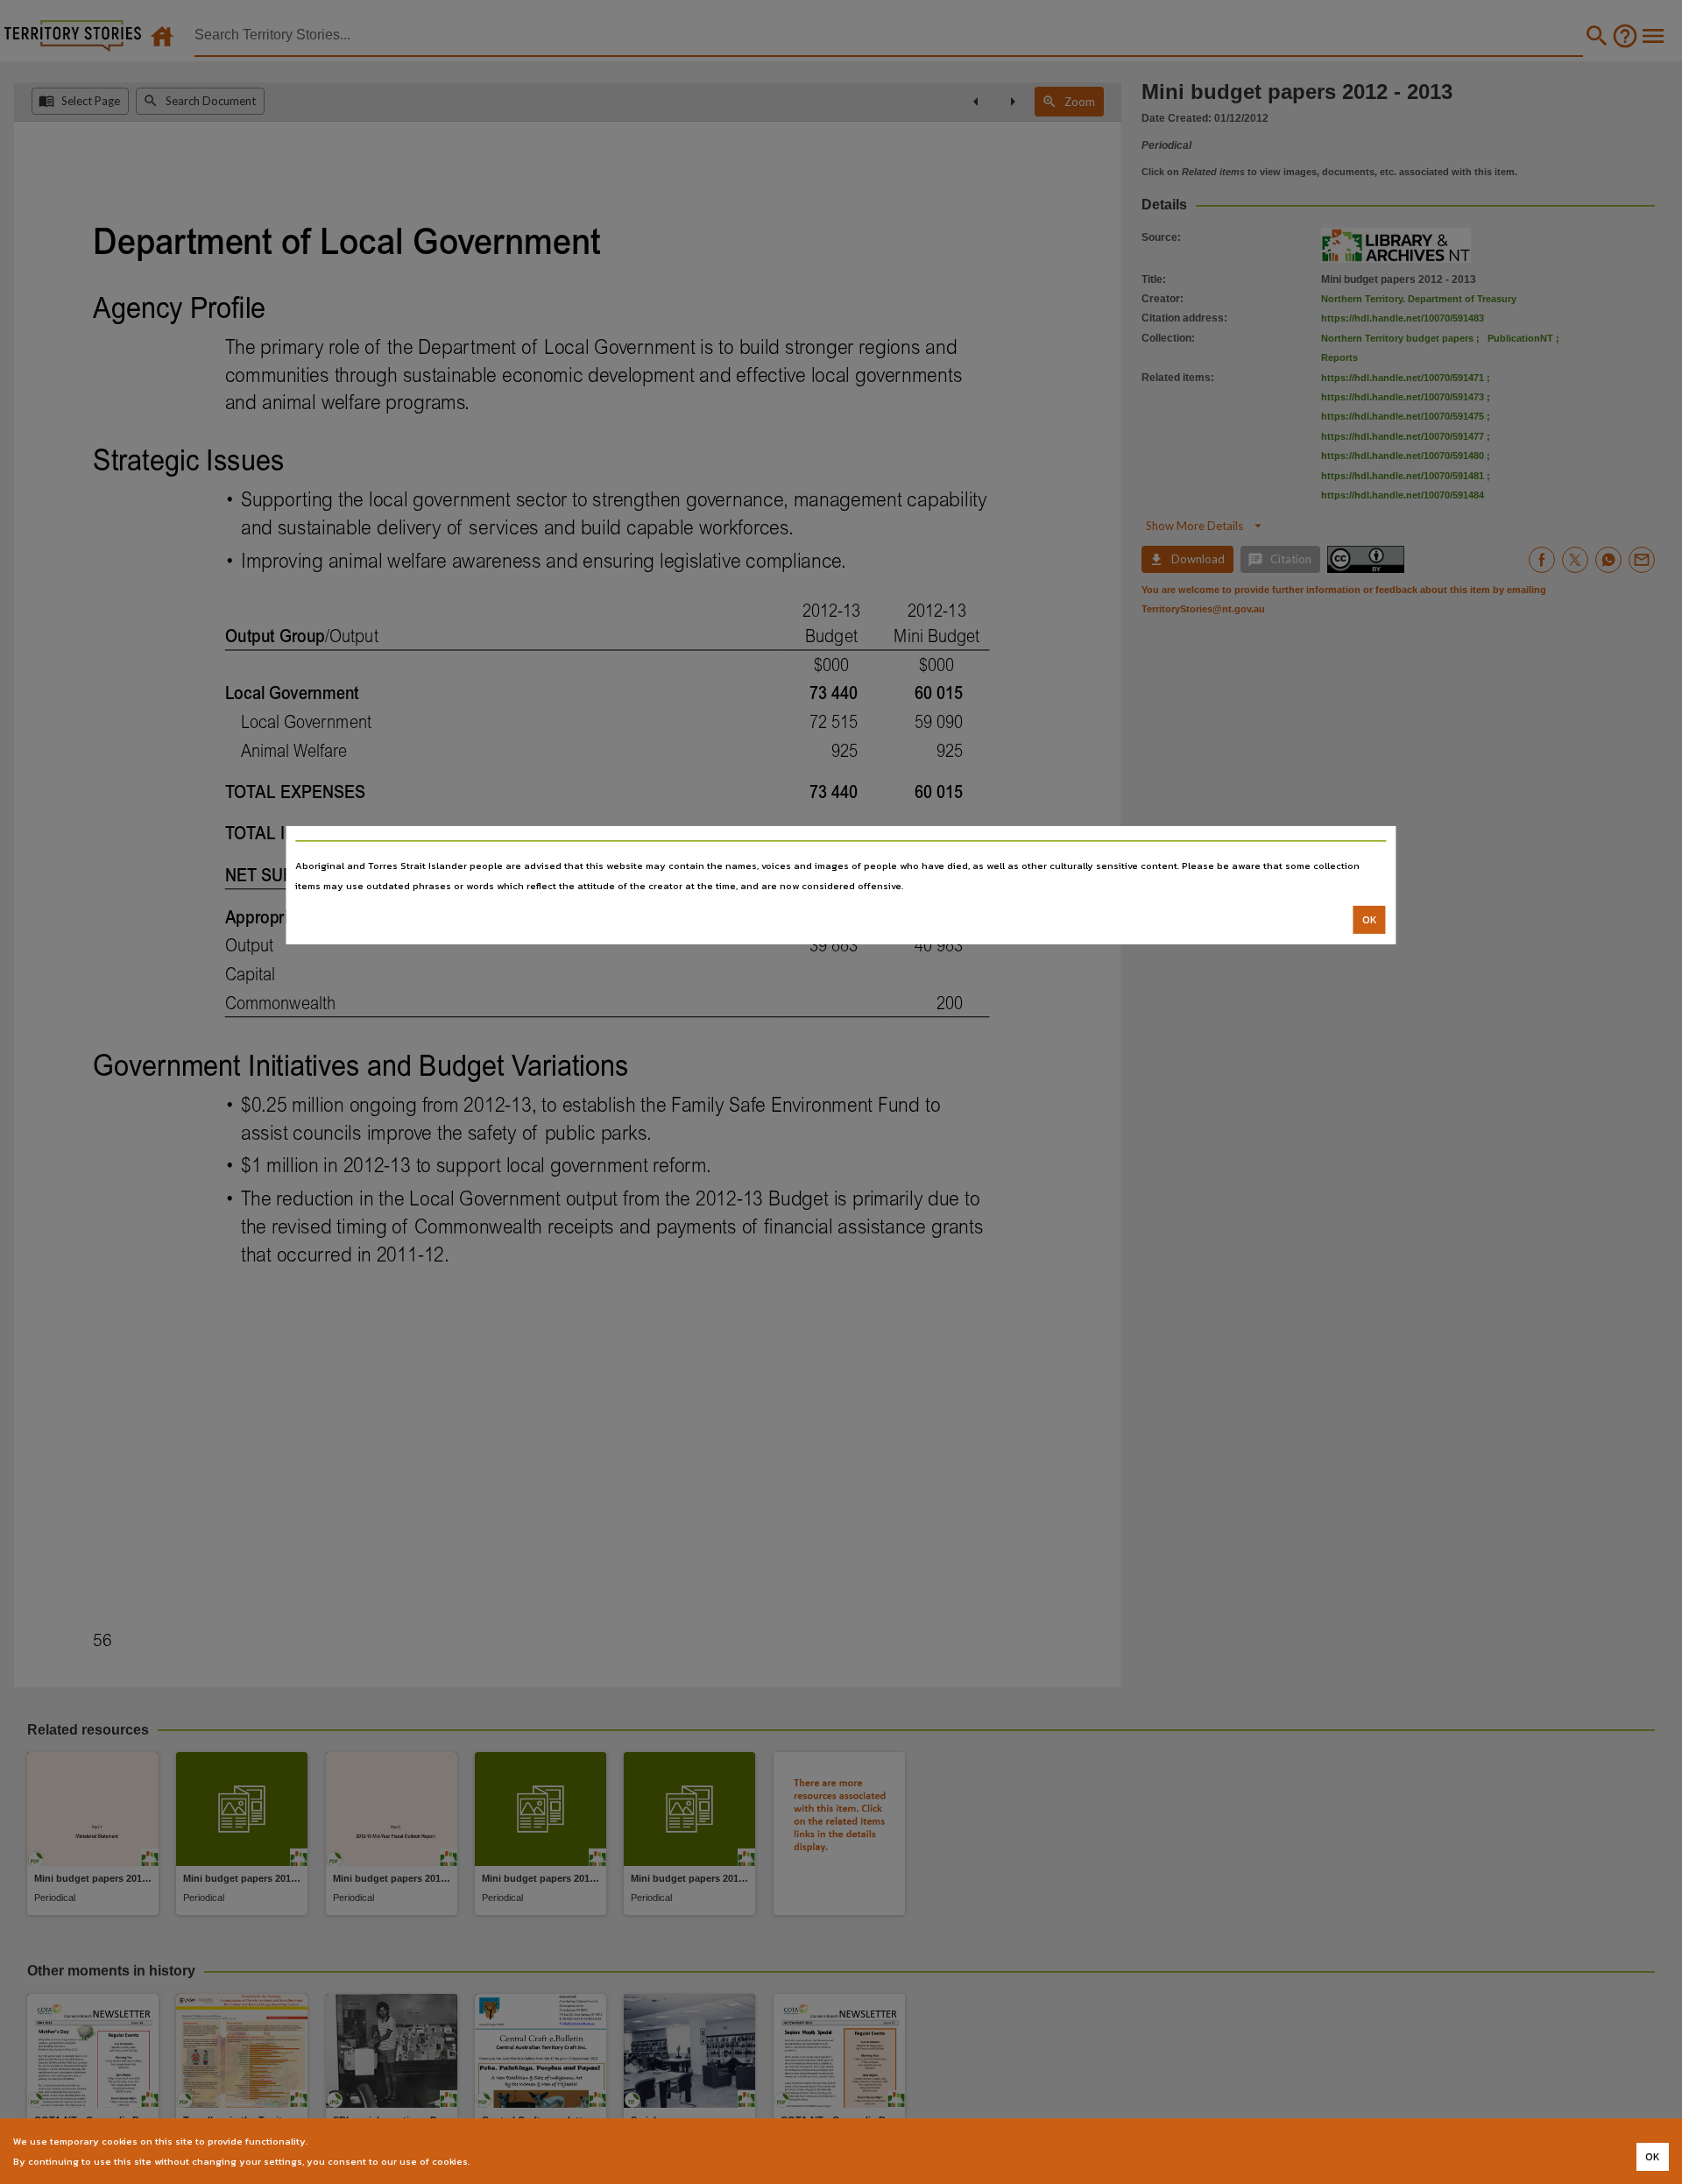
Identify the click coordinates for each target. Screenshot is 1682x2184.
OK (1370, 920)
